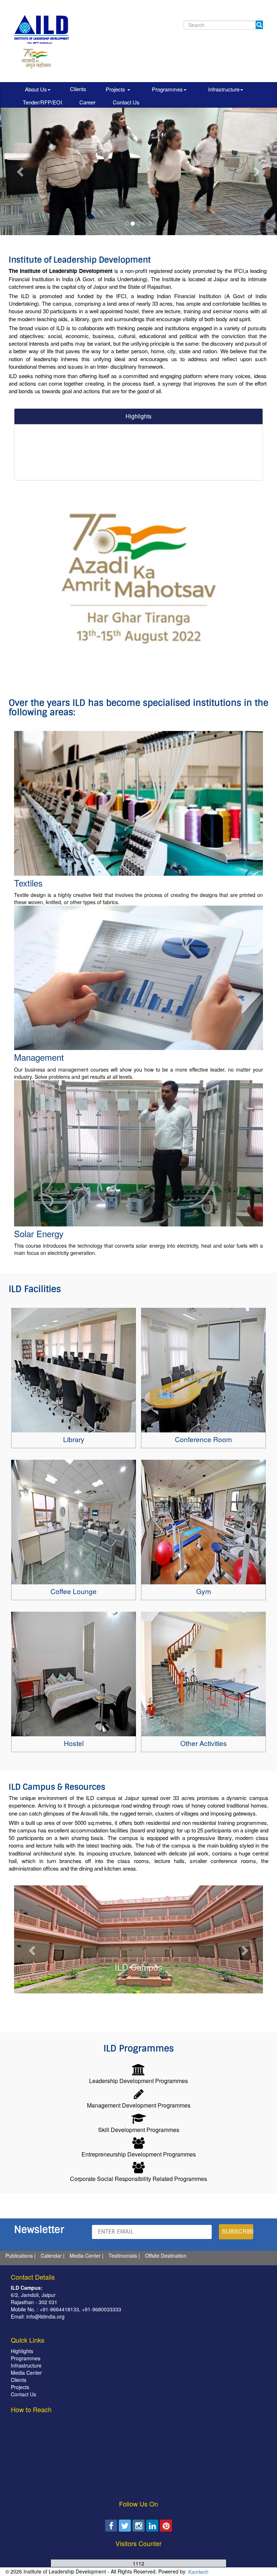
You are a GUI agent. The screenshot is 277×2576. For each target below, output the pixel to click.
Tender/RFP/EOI (42, 102)
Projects (116, 89)
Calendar (51, 2256)
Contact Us (126, 102)
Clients (78, 89)
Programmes (167, 89)
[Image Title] (74, 1370)
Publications (19, 2256)
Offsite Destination (166, 2256)
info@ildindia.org (45, 2316)
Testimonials (123, 2256)
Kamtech (198, 2572)
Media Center (85, 2256)
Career (87, 102)
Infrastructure (224, 89)
